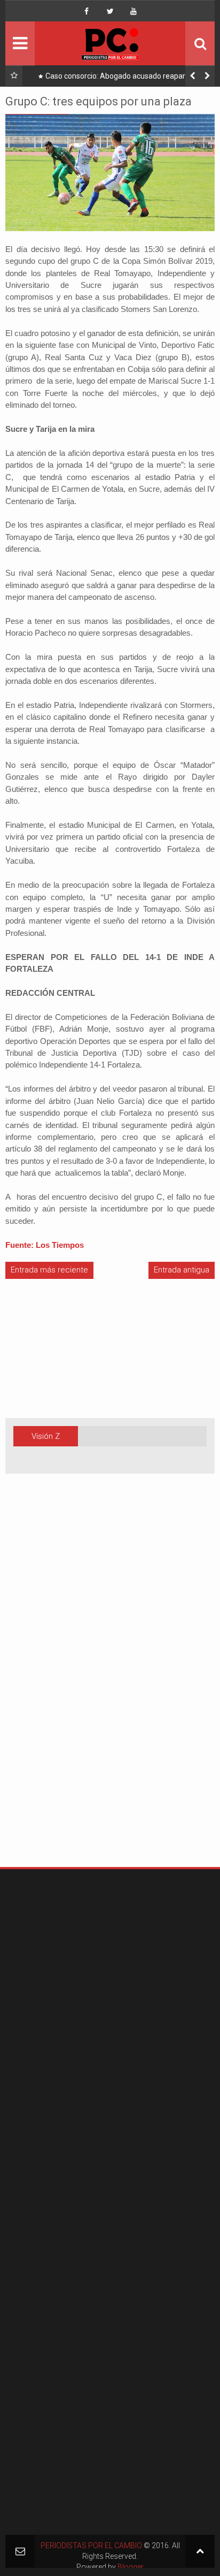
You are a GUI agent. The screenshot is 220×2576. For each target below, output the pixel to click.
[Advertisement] (37, 1687)
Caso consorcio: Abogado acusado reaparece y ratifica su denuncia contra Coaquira (124, 78)
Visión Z (46, 1436)
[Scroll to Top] (200, 2551)
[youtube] (133, 11)
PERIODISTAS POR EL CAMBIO (91, 2545)
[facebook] (87, 11)
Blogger (131, 2567)
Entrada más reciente (49, 1270)
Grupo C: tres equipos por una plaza (99, 101)
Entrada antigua (182, 1270)
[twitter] (110, 11)
